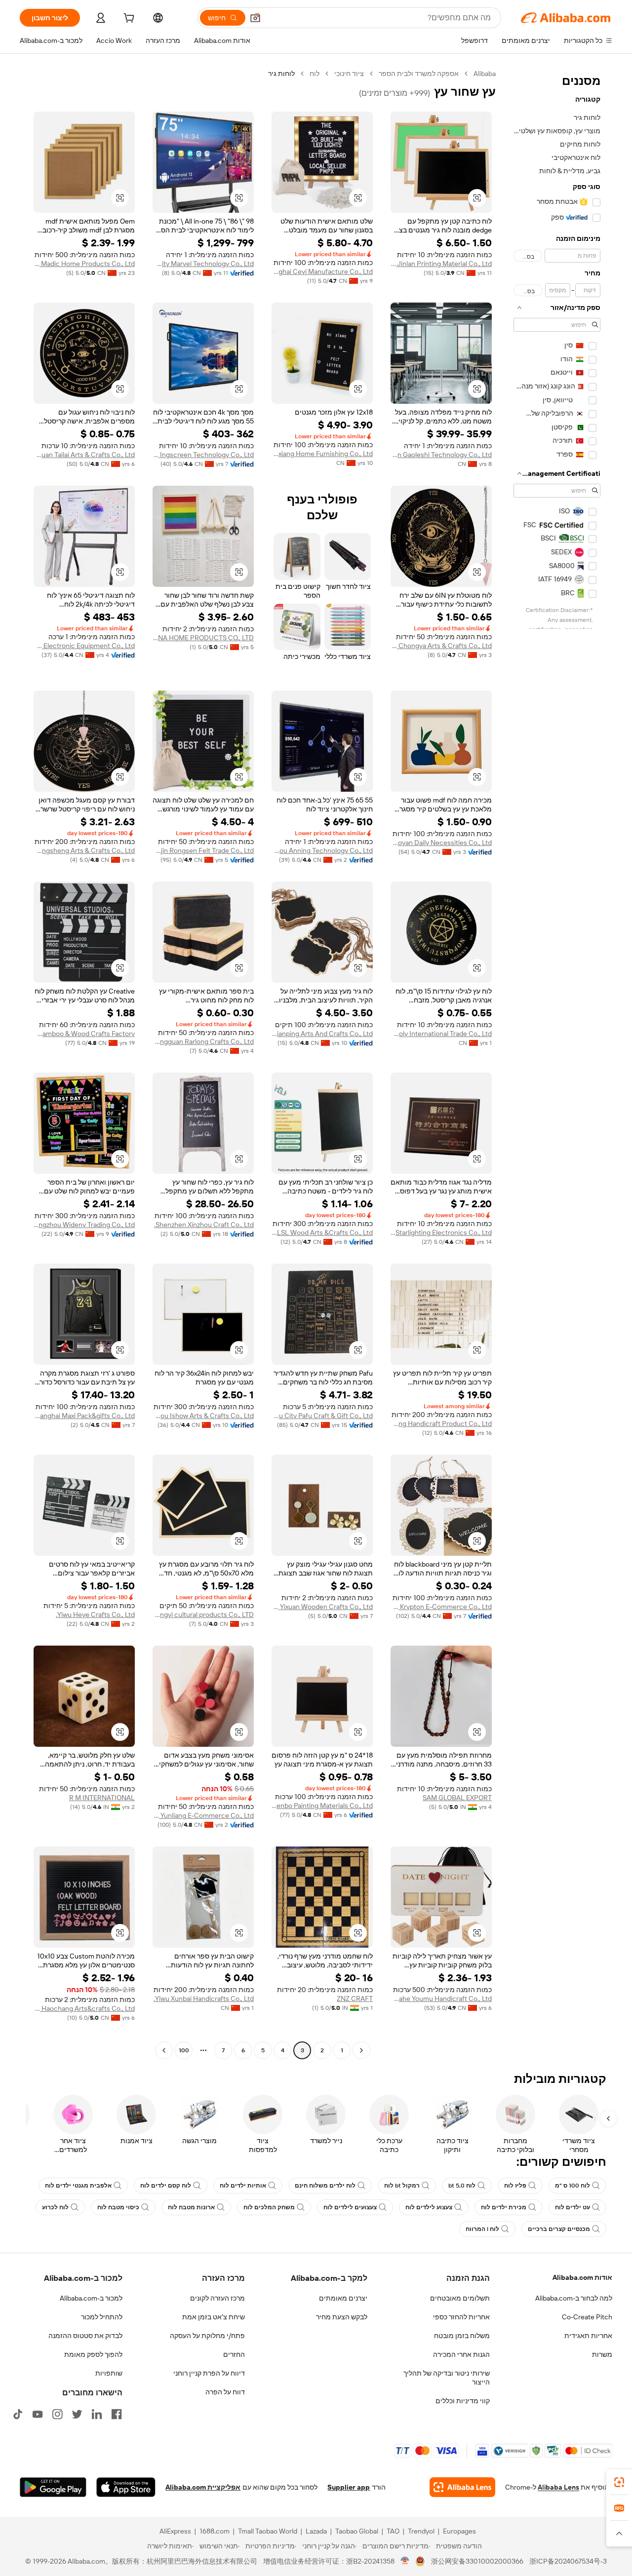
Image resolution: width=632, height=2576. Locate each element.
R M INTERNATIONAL (102, 1798)
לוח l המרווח (482, 2229)
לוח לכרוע (55, 2207)
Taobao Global (357, 2531)
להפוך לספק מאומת (93, 2354)
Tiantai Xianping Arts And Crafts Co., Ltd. (322, 1034)
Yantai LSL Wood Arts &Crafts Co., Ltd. (322, 1232)
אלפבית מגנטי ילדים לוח (78, 2186)
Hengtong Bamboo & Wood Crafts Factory (84, 1034)
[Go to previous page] (361, 2050)
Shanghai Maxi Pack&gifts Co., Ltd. (84, 1416)
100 (184, 2050)
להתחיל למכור (102, 2317)
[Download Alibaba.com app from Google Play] (53, 2487)
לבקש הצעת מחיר (342, 2317)
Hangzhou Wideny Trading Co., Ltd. (84, 1225)
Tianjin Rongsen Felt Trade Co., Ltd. (203, 850)
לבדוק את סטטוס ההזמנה (85, 2336)
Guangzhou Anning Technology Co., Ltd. (322, 850)
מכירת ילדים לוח (504, 2207)
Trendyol (421, 2531)
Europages (459, 2531)
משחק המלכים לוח (269, 2207)
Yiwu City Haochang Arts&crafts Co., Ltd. (84, 2008)
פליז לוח (515, 2186)
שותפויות (109, 2373)
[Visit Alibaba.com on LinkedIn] (97, 2414)
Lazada (316, 2531)
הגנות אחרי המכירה (461, 2354)
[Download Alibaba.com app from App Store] (126, 2487)
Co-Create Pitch (587, 2317)
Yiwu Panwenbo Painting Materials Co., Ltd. (322, 1806)
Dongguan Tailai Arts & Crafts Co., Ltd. (84, 455)
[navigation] (557, 1063)
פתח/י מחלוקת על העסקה (207, 2336)
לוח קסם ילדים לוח (166, 2186)
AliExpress (175, 2531)
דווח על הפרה (225, 2392)
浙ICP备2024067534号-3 (568, 2561)
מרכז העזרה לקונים (217, 2298)
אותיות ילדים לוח (243, 2186)
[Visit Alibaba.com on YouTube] (38, 2414)
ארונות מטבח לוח (191, 2207)
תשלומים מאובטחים (460, 2298)
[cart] (128, 19)
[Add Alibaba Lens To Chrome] (462, 2487)
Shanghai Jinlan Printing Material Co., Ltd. (441, 264)
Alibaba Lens (558, 2487)
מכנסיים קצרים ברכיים (559, 2229)
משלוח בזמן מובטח (462, 2336)
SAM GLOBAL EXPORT (457, 1798)
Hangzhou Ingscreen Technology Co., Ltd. (203, 455)
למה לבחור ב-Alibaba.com (574, 2298)
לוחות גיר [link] (281, 74)
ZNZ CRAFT (355, 1999)
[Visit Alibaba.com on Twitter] (77, 2414)
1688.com (215, 2531)
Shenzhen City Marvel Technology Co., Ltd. (203, 264)
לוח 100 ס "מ (573, 2186)
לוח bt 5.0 (462, 2186)
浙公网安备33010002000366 (477, 2561)
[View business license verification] (405, 2561)
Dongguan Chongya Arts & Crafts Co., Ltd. (441, 646)
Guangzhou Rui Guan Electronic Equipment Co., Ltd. (84, 646)
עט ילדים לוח (573, 2207)
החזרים (234, 2354)
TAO (393, 2531)
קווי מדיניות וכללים (463, 2401)
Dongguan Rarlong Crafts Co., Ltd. (203, 1041)
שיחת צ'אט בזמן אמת (214, 2317)
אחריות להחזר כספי (461, 2317)
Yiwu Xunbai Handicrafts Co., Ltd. (204, 1999)
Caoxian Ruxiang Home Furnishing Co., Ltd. (322, 454)
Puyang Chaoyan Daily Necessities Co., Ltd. (441, 843)
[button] (255, 18)
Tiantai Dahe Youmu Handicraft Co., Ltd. (441, 1999)
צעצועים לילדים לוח (350, 2207)
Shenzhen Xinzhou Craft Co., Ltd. (204, 1225)
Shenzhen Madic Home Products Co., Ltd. (84, 264)
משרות (602, 2354)
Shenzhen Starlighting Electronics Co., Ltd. (441, 1232)
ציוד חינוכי (349, 74)
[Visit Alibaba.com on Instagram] (57, 2414)
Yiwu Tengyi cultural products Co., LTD (203, 1615)
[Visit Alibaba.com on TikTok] (18, 2414)
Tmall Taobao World (268, 2531)
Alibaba (485, 74)
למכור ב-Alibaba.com (91, 2298)
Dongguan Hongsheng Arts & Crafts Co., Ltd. (84, 850)
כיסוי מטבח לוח (118, 2207)
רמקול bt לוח (402, 2186)
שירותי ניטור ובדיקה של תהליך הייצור (447, 2378)
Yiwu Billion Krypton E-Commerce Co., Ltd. (441, 1607)
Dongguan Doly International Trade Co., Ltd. (441, 1034)
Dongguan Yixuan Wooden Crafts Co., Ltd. (322, 1607)
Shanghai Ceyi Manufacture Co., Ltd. (322, 271)
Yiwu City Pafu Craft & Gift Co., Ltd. (322, 1416)
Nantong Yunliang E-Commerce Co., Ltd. (203, 1815)
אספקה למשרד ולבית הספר (419, 74)
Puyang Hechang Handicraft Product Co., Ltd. (441, 1423)
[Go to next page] (164, 2050)
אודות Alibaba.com (582, 2277)
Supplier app (349, 2487)
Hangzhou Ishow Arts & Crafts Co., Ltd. (203, 1416)
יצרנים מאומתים (343, 2298)
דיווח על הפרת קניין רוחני (209, 2373)
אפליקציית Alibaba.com (203, 2487)
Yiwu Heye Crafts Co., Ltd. (95, 1615)
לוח (315, 74)
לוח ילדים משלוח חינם (325, 2186)
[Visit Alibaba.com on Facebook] (117, 2414)
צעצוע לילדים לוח (429, 2207)
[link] (619, 2482)
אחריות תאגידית (588, 2336)
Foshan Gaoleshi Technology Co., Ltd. (441, 455)
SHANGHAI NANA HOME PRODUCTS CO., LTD (203, 638)
